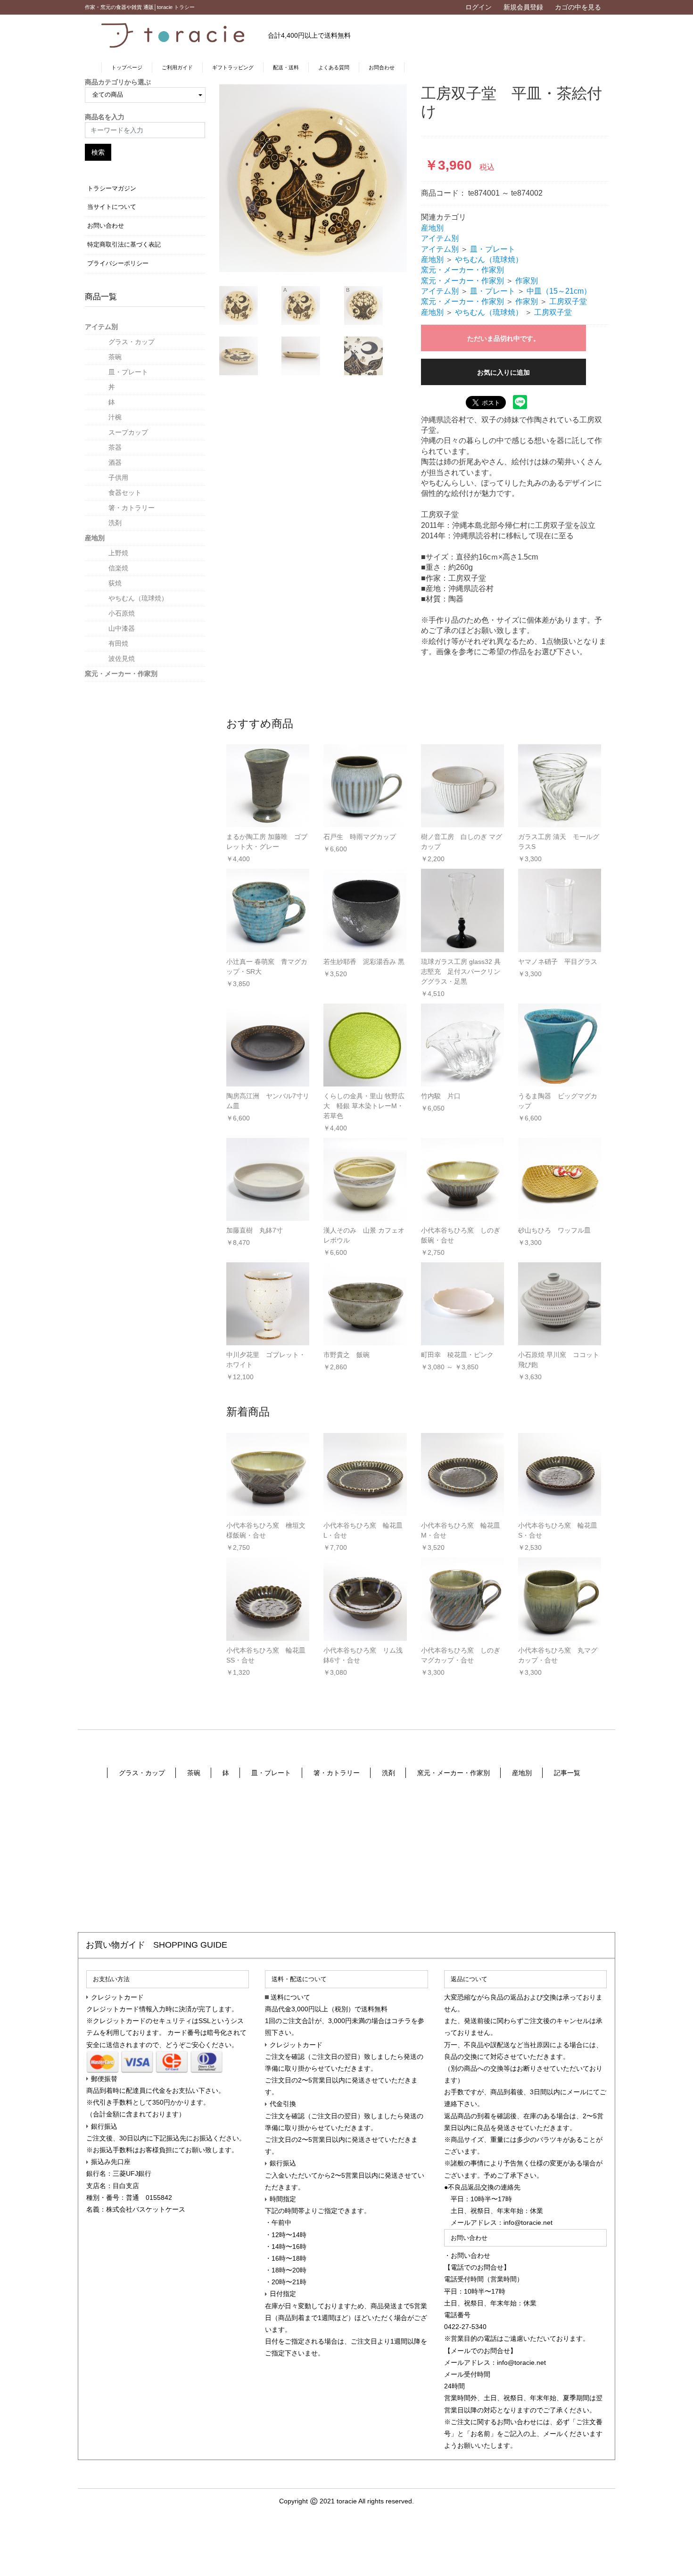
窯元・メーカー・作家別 (121, 674)
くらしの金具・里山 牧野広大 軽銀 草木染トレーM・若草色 (364, 1106)
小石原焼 (122, 613)
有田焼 (118, 643)
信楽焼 (118, 568)
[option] (313, 178)
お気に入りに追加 (503, 372)
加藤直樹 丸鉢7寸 (255, 1230)
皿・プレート (128, 372)
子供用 (118, 477)
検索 (98, 152)
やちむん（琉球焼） (138, 598)
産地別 (95, 538)
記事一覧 (567, 1773)
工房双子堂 (568, 301)
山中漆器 (122, 628)
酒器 (115, 462)
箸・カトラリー (132, 508)
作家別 (527, 281)
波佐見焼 (122, 658)
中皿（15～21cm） (559, 291)
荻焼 (115, 583)
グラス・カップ (132, 342)
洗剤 (115, 523)
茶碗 (115, 357)
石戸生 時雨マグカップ (360, 837)
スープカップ (128, 432)
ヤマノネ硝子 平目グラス (558, 962)
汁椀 (115, 417)
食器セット (125, 493)
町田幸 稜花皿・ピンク (457, 1355)
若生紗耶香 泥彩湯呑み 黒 (364, 962)
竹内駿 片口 (441, 1096)
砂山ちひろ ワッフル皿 (554, 1230)
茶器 (115, 447)
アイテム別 (101, 327)
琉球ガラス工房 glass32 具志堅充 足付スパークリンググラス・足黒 (461, 971)
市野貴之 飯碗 (346, 1355)
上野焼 (118, 553)
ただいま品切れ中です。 (503, 338)
